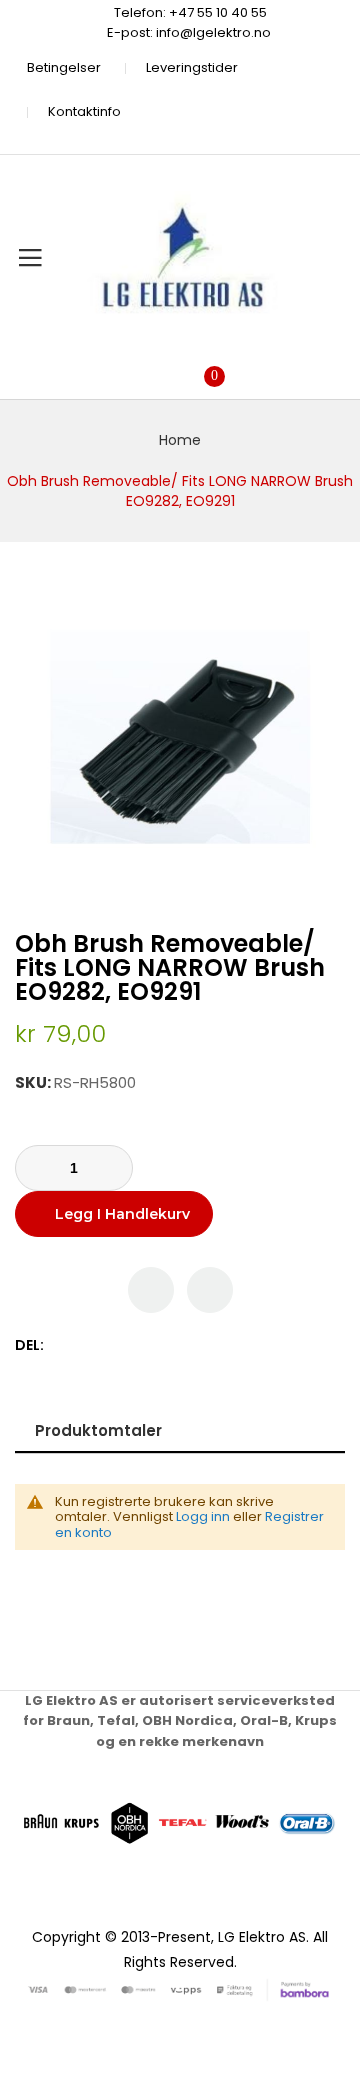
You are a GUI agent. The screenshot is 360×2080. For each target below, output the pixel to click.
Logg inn (203, 1516)
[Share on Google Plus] (125, 1345)
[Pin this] (104, 1345)
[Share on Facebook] (62, 1345)
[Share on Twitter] (83, 1345)
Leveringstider (192, 67)
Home (180, 440)
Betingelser (64, 67)
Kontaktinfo (84, 111)
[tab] (180, 1430)
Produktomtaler (98, 1430)
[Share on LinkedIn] (146, 1345)
